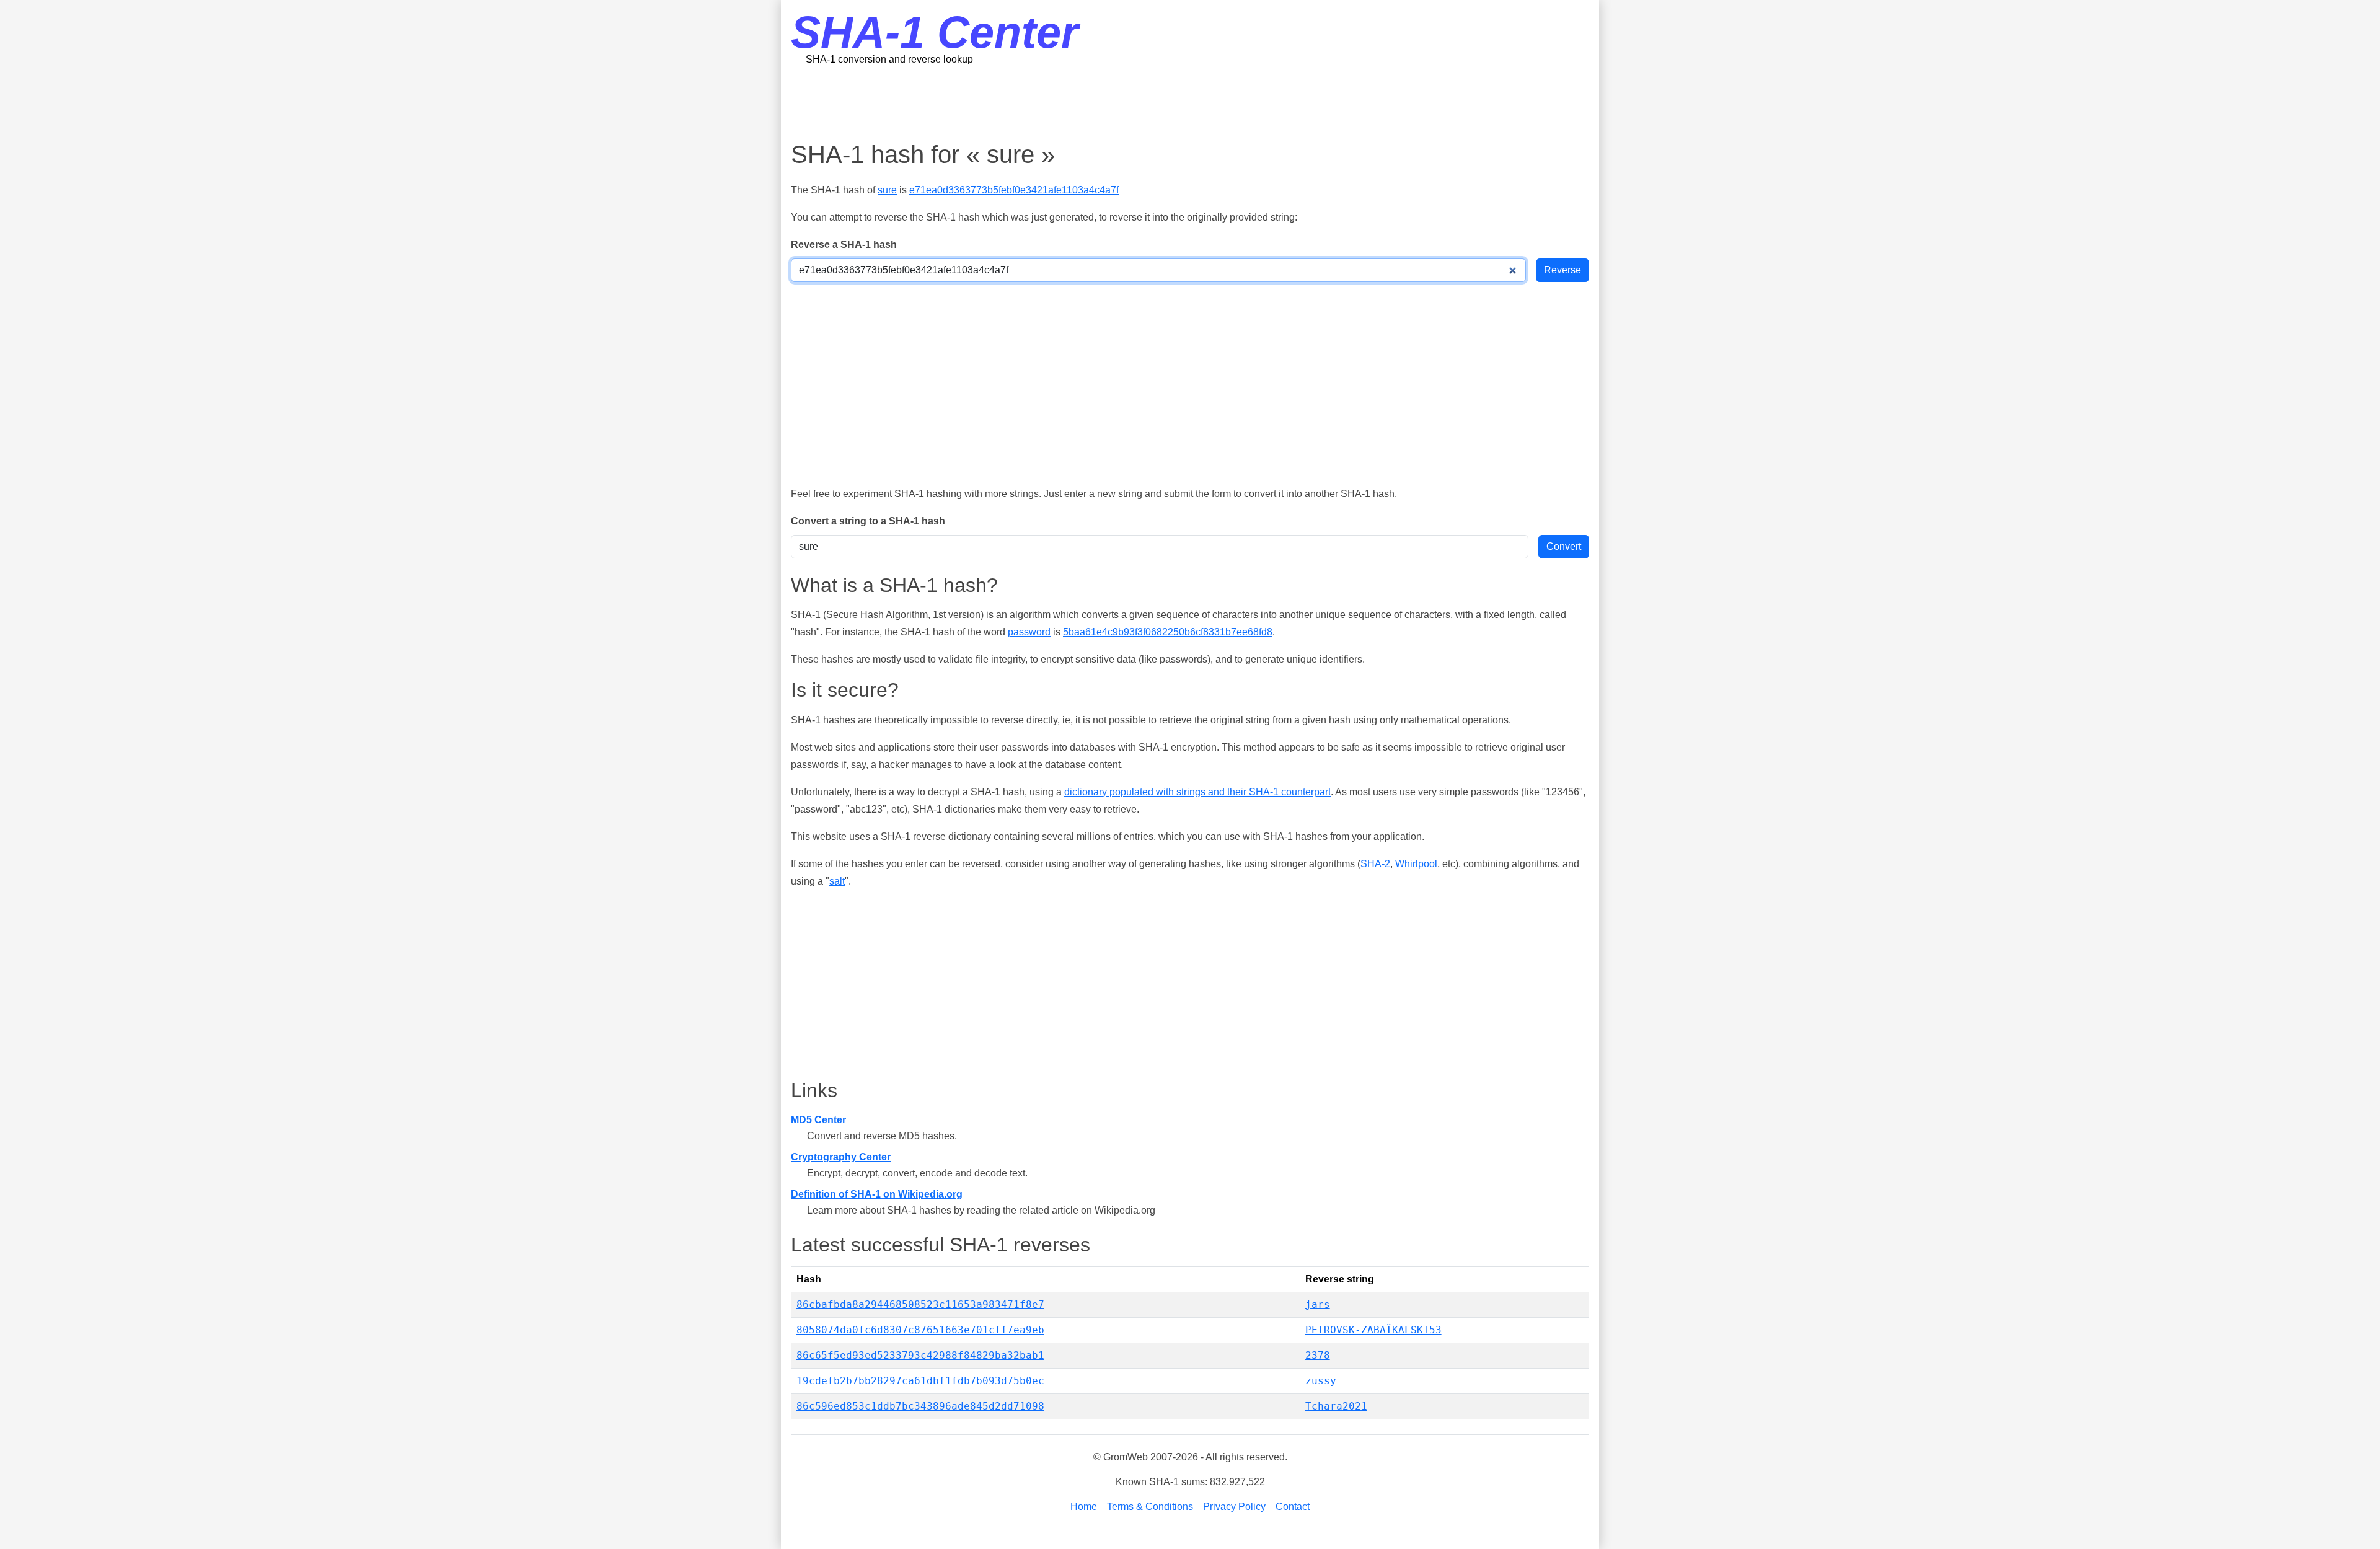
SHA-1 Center (935, 32)
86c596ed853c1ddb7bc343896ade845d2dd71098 (920, 1406)
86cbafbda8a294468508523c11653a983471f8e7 (920, 1304)
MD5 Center (818, 1120)
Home (1084, 1507)
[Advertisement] (1190, 102)
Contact (1293, 1507)
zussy (1321, 1381)
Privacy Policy (1234, 1507)
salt (837, 881)
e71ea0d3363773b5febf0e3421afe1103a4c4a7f (1014, 190)
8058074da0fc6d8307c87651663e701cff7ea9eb (920, 1330)
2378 (1318, 1355)
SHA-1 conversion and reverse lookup (889, 59)
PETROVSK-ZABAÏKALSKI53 (1373, 1330)
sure (887, 190)
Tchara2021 (1336, 1406)
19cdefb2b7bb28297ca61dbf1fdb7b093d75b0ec (920, 1381)
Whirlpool (1416, 864)
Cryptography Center (841, 1157)
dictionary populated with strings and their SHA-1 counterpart (1197, 792)
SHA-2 (1375, 864)
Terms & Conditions (1150, 1507)
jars (1318, 1304)
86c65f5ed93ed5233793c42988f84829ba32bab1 (920, 1355)
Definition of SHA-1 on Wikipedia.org (877, 1194)
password (1029, 632)
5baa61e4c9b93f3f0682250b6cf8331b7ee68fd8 (1168, 632)
